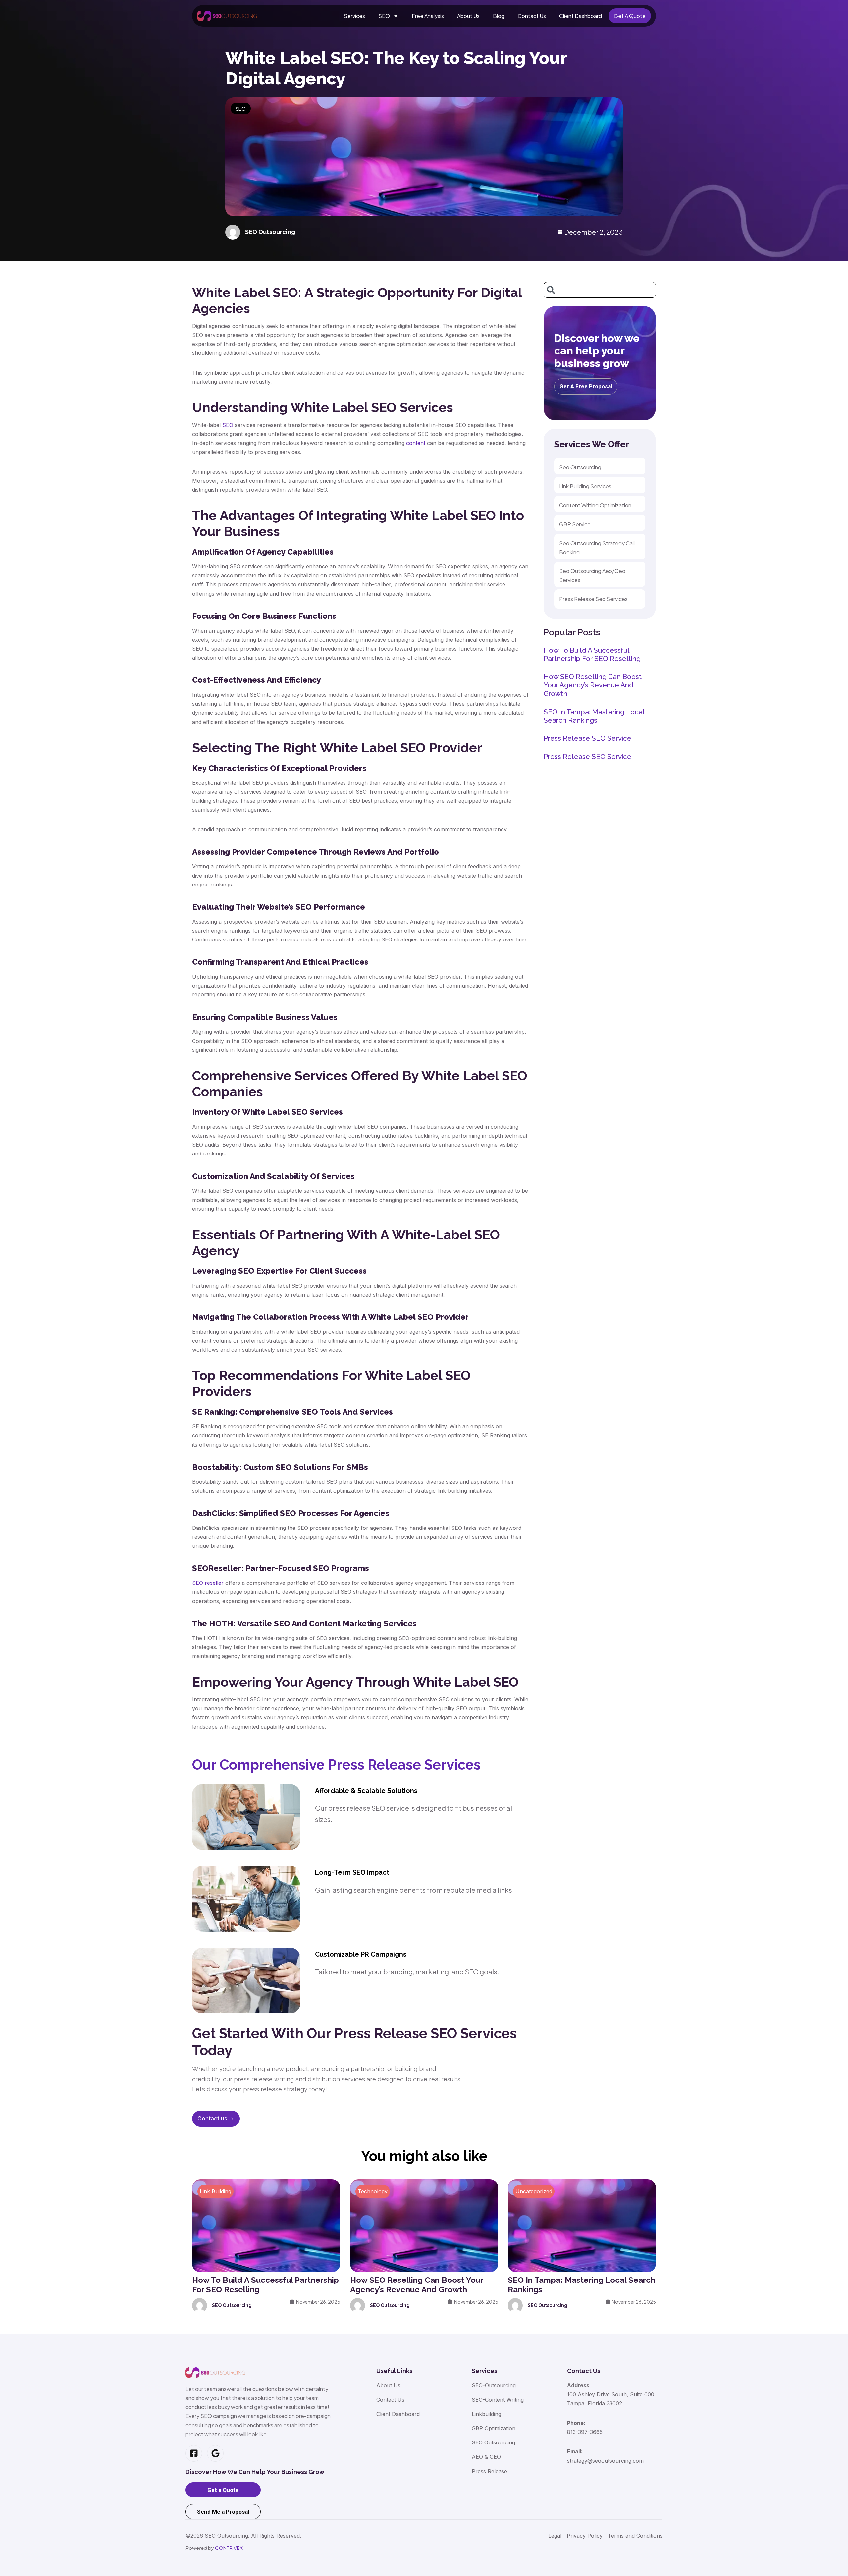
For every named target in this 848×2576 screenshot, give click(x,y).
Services (354, 16)
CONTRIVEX (229, 2548)
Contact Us (532, 16)
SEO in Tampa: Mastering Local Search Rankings (594, 716)
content (416, 443)
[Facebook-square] (194, 2453)
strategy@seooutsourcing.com (605, 2461)
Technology (373, 2191)
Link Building (215, 2191)
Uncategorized (534, 2191)
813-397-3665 (585, 2432)
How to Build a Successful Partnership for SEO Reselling (592, 654)
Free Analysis (428, 16)
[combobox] (600, 290)
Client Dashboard (581, 16)
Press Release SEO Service (587, 738)
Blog (499, 16)
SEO (384, 16)
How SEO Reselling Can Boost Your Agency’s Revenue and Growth (593, 685)
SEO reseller (208, 1583)
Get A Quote (630, 16)
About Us (468, 16)
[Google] (215, 2453)
